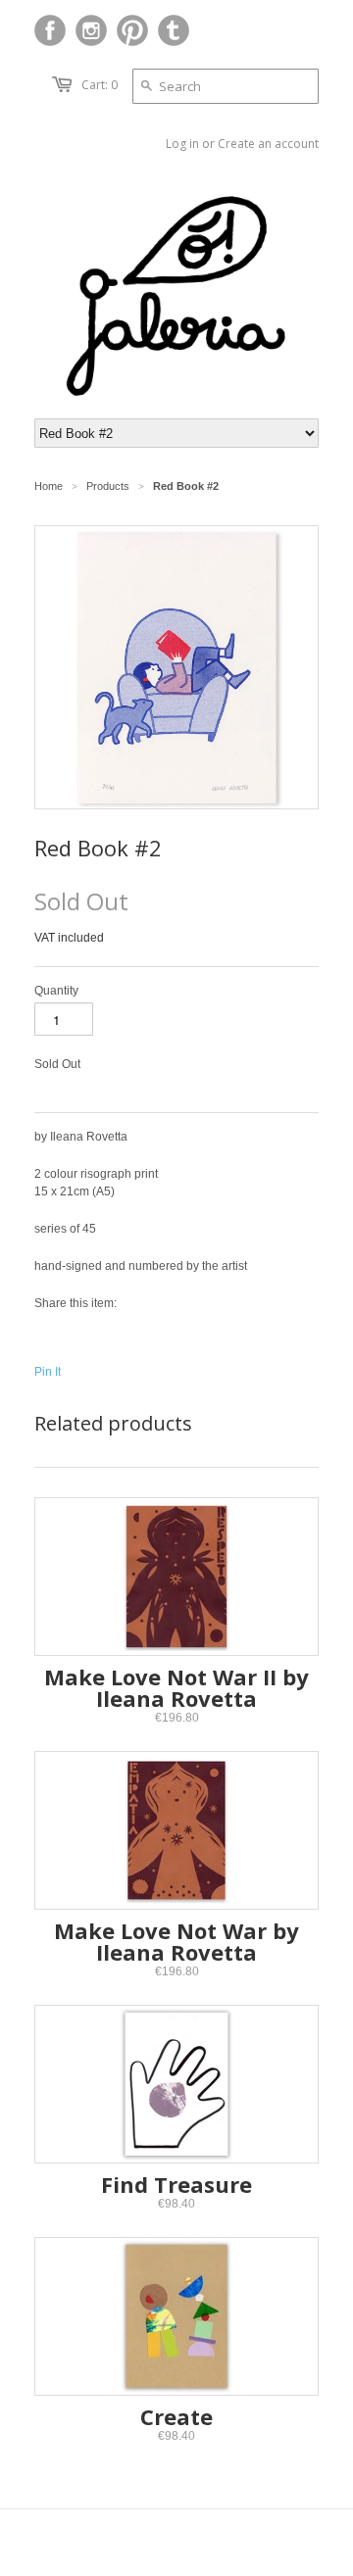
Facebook (50, 30)
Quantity (56, 991)
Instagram (91, 30)
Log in (182, 144)
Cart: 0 (100, 85)
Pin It (48, 1372)
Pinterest (132, 30)
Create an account (268, 144)
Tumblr (174, 30)
